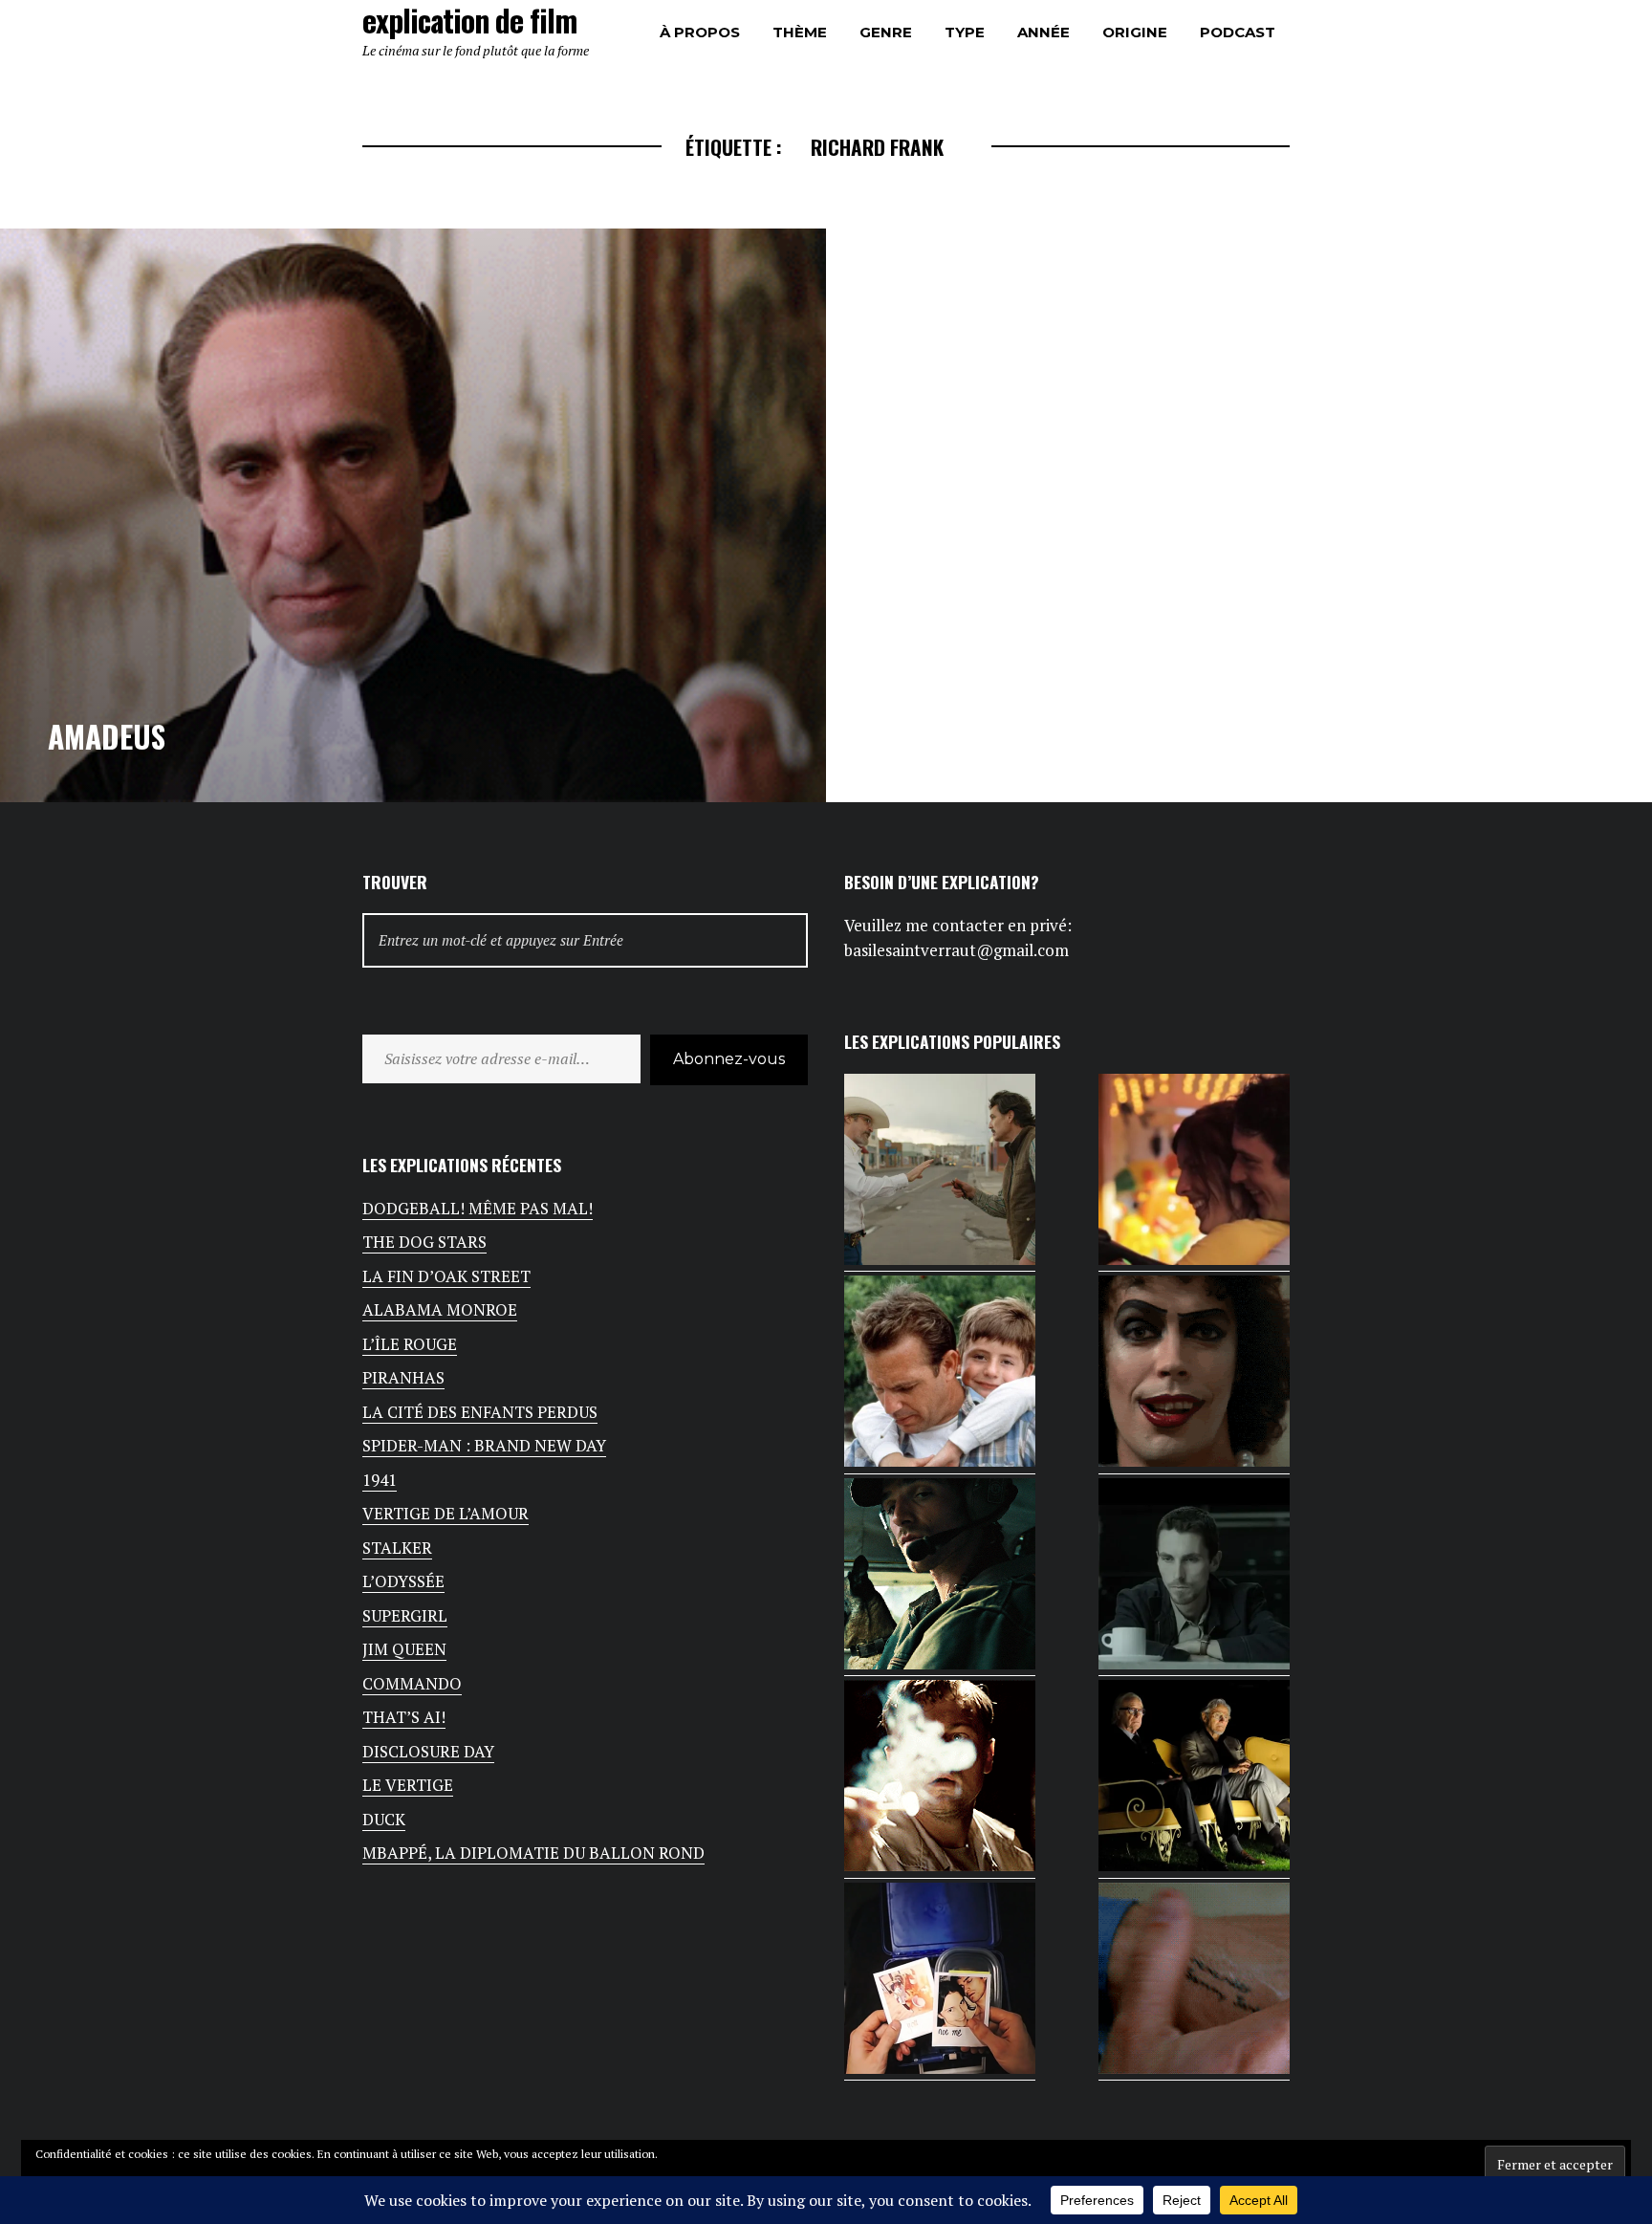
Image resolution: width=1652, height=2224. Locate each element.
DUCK (384, 1819)
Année (1043, 32)
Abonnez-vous (729, 1059)
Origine (1135, 32)
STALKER (397, 1548)
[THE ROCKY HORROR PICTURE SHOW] (1194, 1375)
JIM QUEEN (404, 1649)
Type (965, 32)
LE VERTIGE (408, 1785)
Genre (886, 32)
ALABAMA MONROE (440, 1309)
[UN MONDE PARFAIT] (940, 1375)
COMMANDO (412, 1683)
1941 (380, 1480)
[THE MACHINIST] (1194, 1578)
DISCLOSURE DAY (428, 1751)
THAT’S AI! (404, 1717)
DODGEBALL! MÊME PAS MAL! (478, 1208)
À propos (700, 32)
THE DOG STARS (424, 1242)
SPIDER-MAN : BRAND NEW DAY (484, 1445)
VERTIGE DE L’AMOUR (446, 1513)
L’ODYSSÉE (403, 1581)
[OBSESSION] (940, 1982)
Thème (800, 32)
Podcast (1238, 32)
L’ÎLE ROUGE (410, 1344)
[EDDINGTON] (940, 1173)
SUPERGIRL (405, 1615)
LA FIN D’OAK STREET (446, 1276)
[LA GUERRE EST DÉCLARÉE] (1194, 1173)
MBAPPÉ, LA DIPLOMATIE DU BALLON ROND (533, 1853)
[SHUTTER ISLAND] (940, 1779)
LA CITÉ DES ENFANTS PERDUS (480, 1412)
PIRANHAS (403, 1377)
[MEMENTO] (1194, 1982)
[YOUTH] (1194, 1779)
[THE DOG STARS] (940, 1578)
